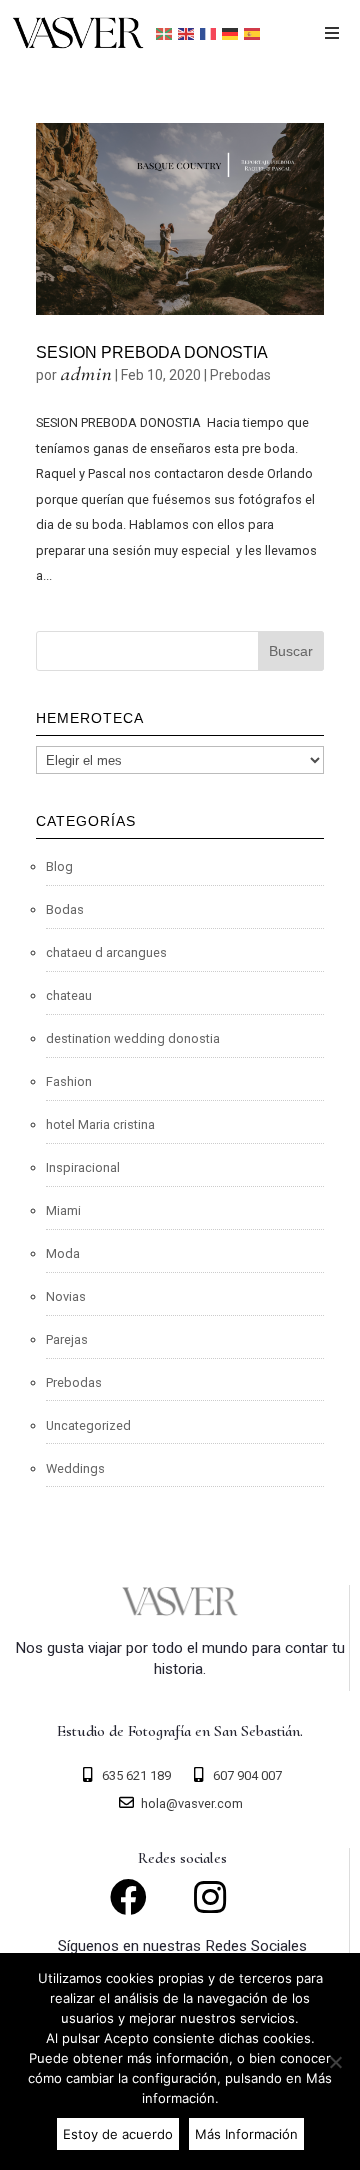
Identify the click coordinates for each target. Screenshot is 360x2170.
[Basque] (165, 32)
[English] (187, 32)
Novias (66, 1296)
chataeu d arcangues (106, 952)
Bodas (65, 909)
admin (86, 373)
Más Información (246, 2134)
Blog (59, 866)
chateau (69, 995)
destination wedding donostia (133, 1038)
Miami (63, 1210)
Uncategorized (88, 1425)
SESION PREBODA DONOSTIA (152, 352)
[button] (332, 33)
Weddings (75, 1468)
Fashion (69, 1081)
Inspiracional (83, 1167)
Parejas (67, 1339)
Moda (63, 1253)
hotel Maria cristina (100, 1124)
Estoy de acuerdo (118, 2134)
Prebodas (240, 375)
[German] (231, 32)
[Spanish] (253, 32)
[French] (209, 32)
